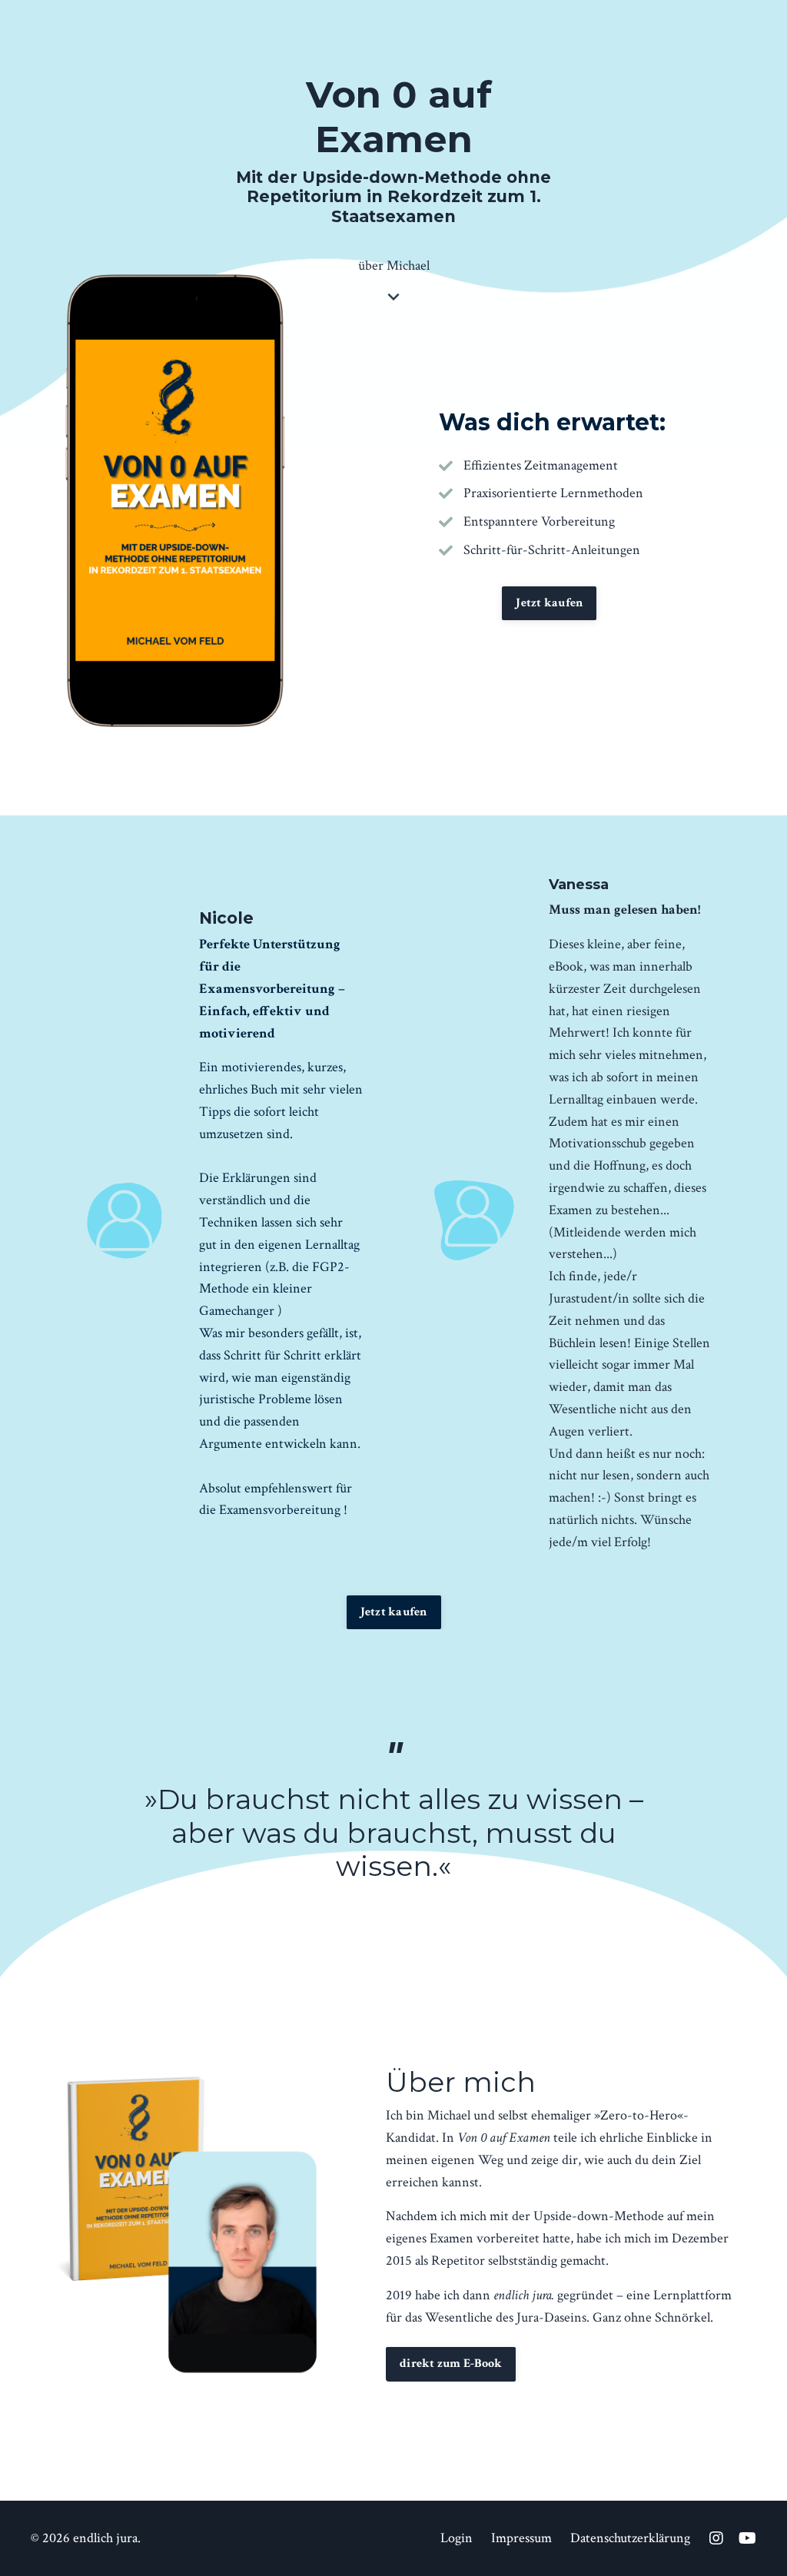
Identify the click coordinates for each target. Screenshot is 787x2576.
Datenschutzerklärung (630, 2538)
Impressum (521, 2538)
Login (457, 2538)
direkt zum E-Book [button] (451, 2364)
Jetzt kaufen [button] (549, 603)
